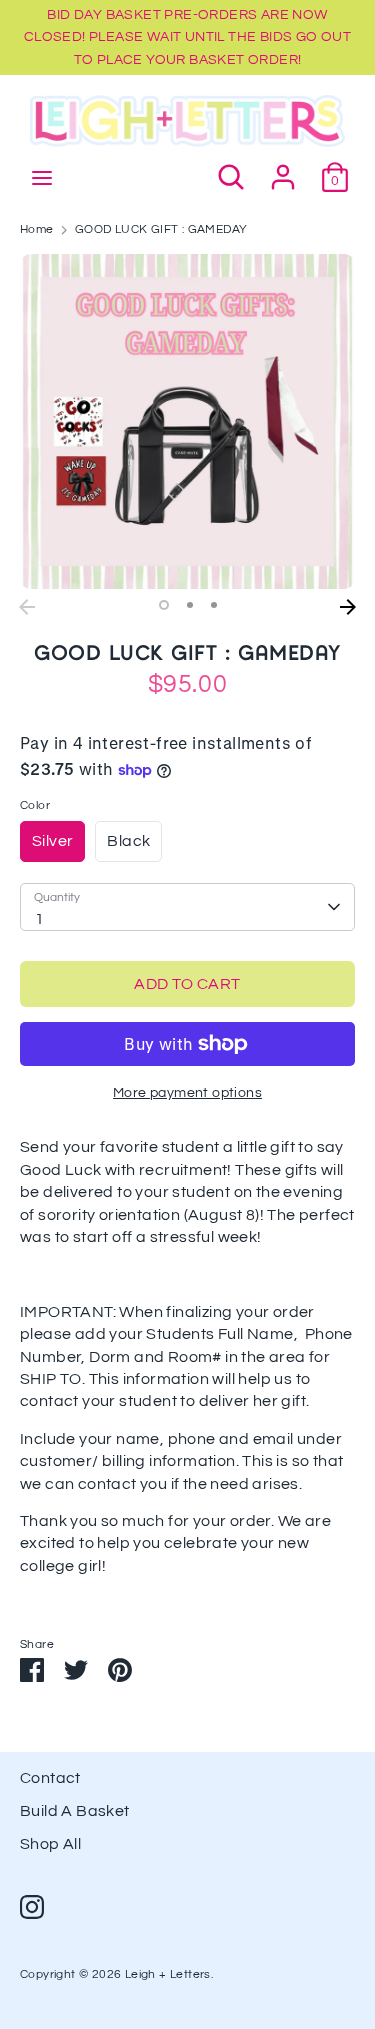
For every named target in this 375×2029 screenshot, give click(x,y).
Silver (52, 841)
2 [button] (190, 605)
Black (128, 841)
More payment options (187, 1093)
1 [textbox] (39, 919)
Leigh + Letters (168, 1974)
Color (35, 805)
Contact (50, 1778)
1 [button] (164, 605)
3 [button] (214, 605)
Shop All (50, 1844)
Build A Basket (75, 1811)
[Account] (283, 168)
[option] (187, 421)
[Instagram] (32, 1907)
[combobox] (187, 907)
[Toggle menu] (42, 176)
